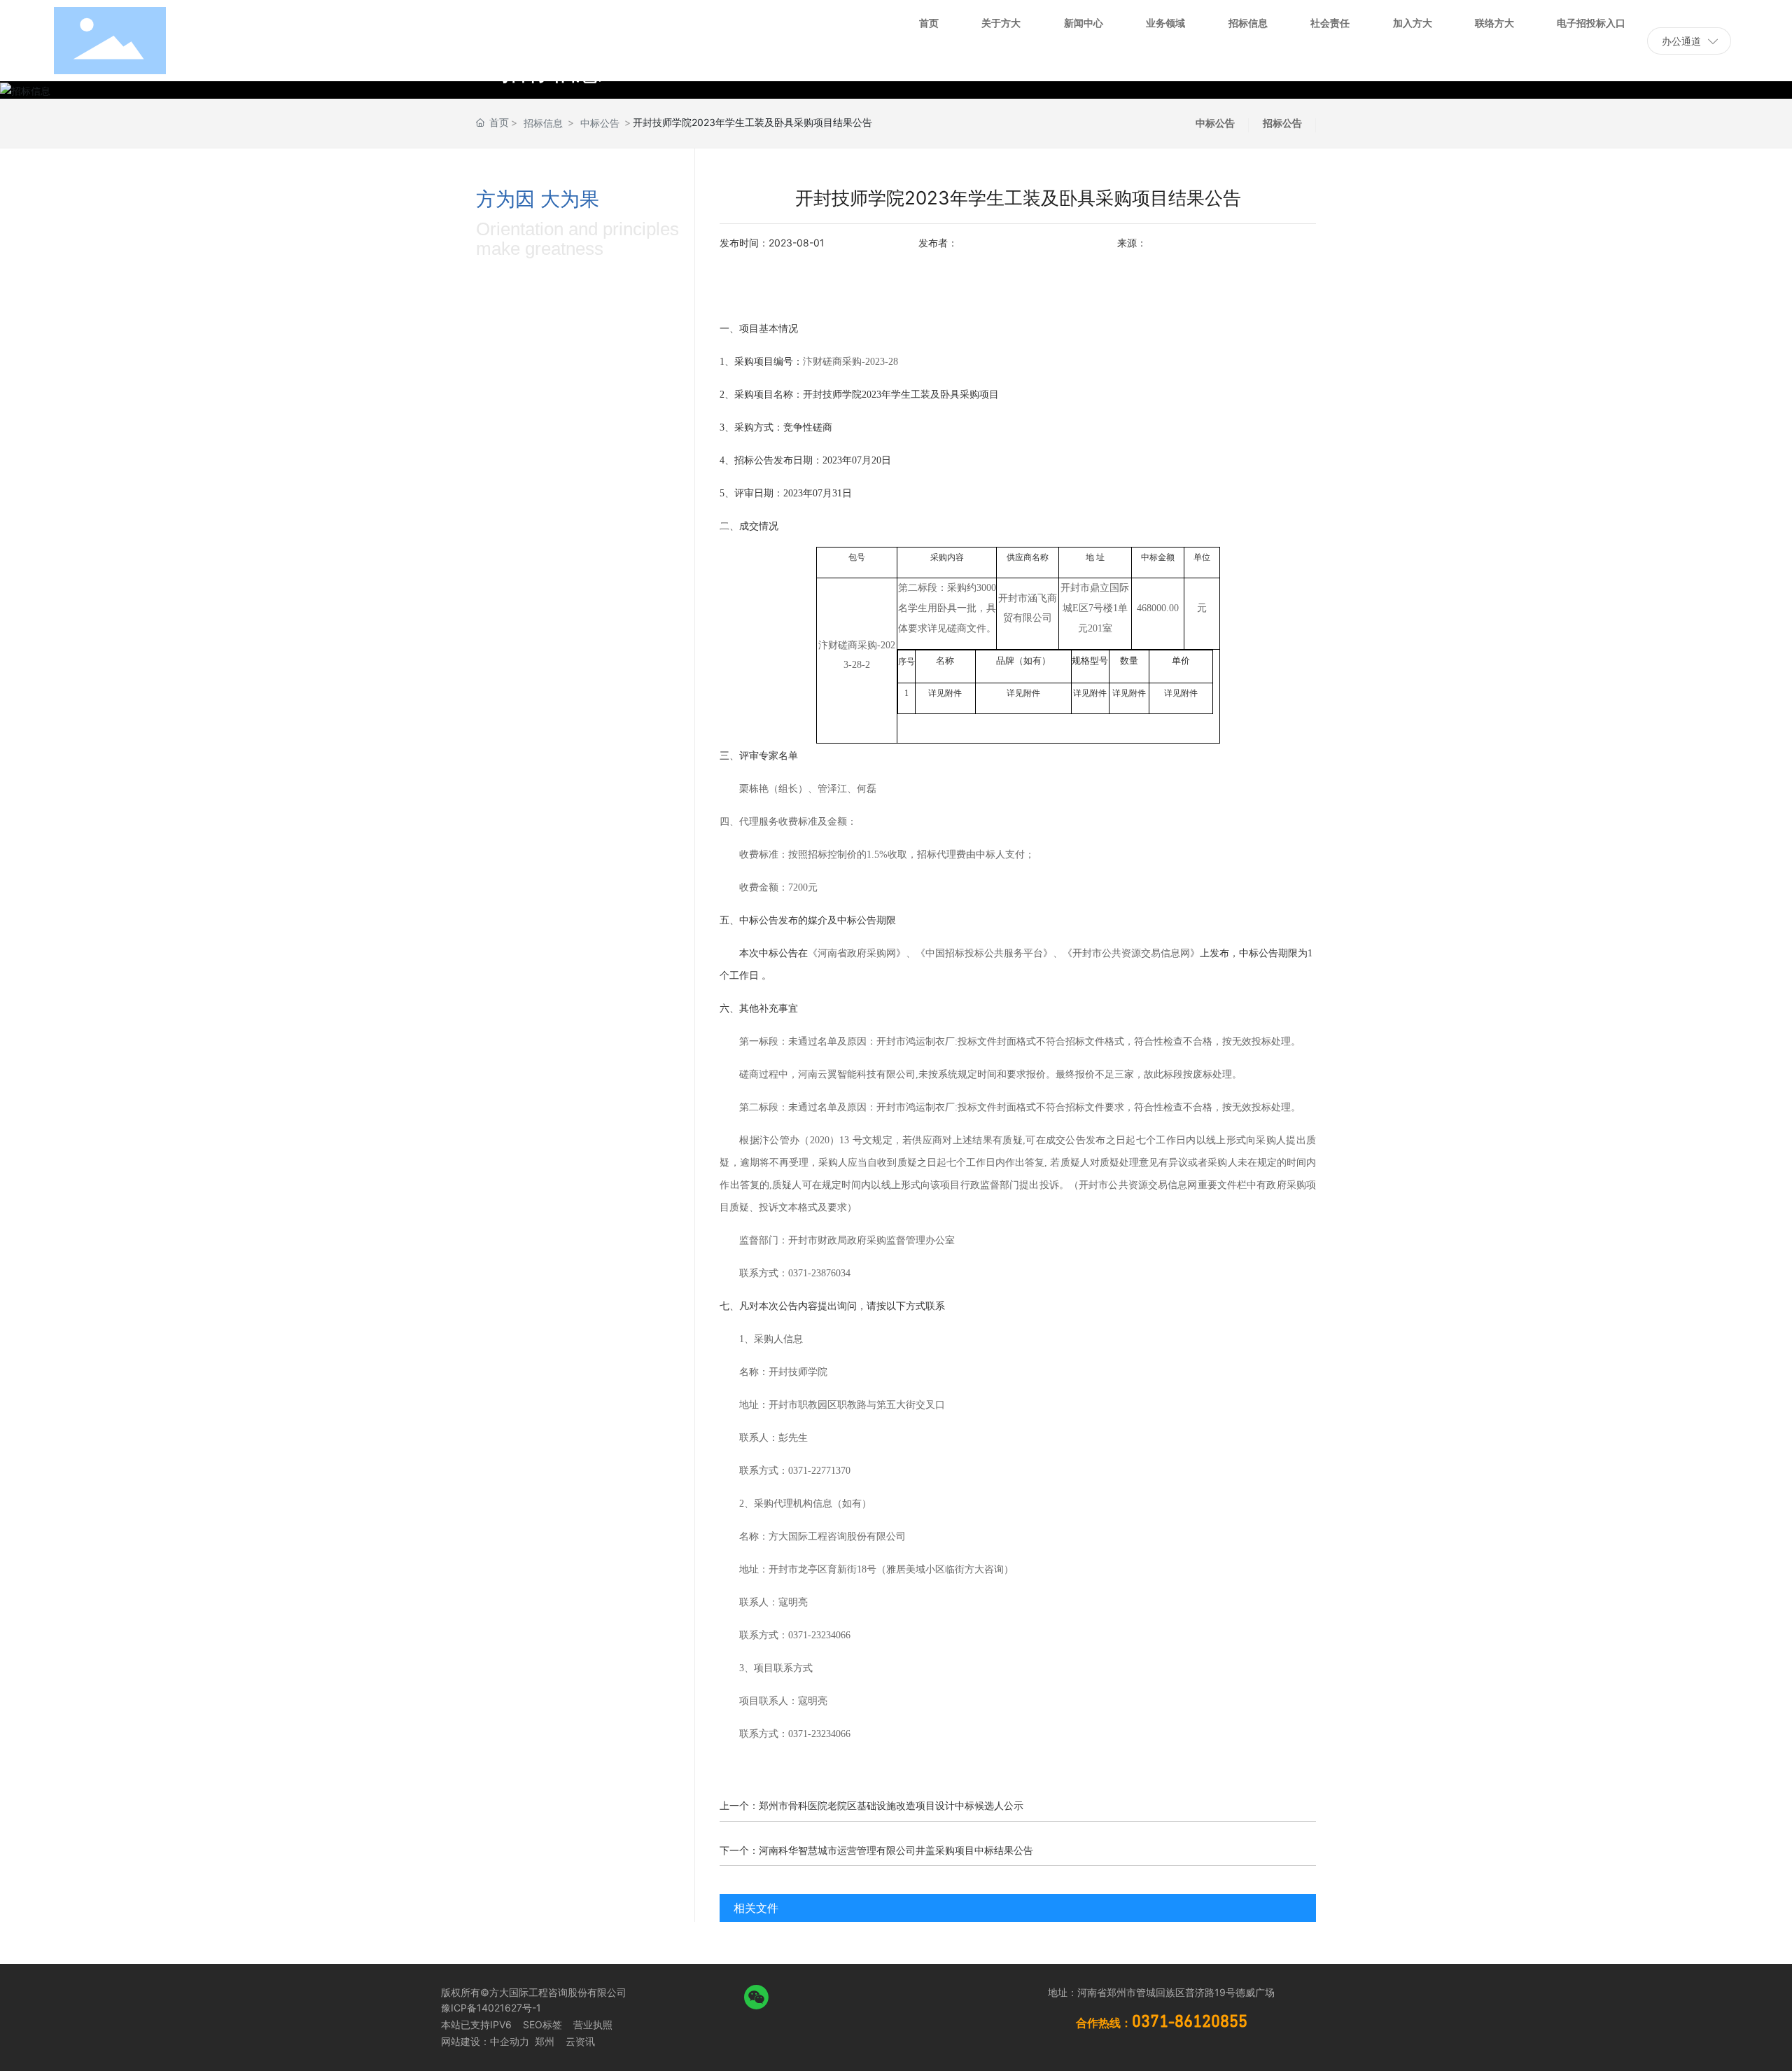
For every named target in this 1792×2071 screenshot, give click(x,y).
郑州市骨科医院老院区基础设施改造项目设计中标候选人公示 (891, 1805)
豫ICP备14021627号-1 (491, 2008)
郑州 (543, 2041)
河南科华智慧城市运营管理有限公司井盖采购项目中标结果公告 (896, 1850)
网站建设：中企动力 (485, 2041)
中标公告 (600, 123)
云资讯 (580, 2041)
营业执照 (593, 2024)
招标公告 (1282, 123)
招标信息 (543, 123)
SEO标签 (542, 2024)
